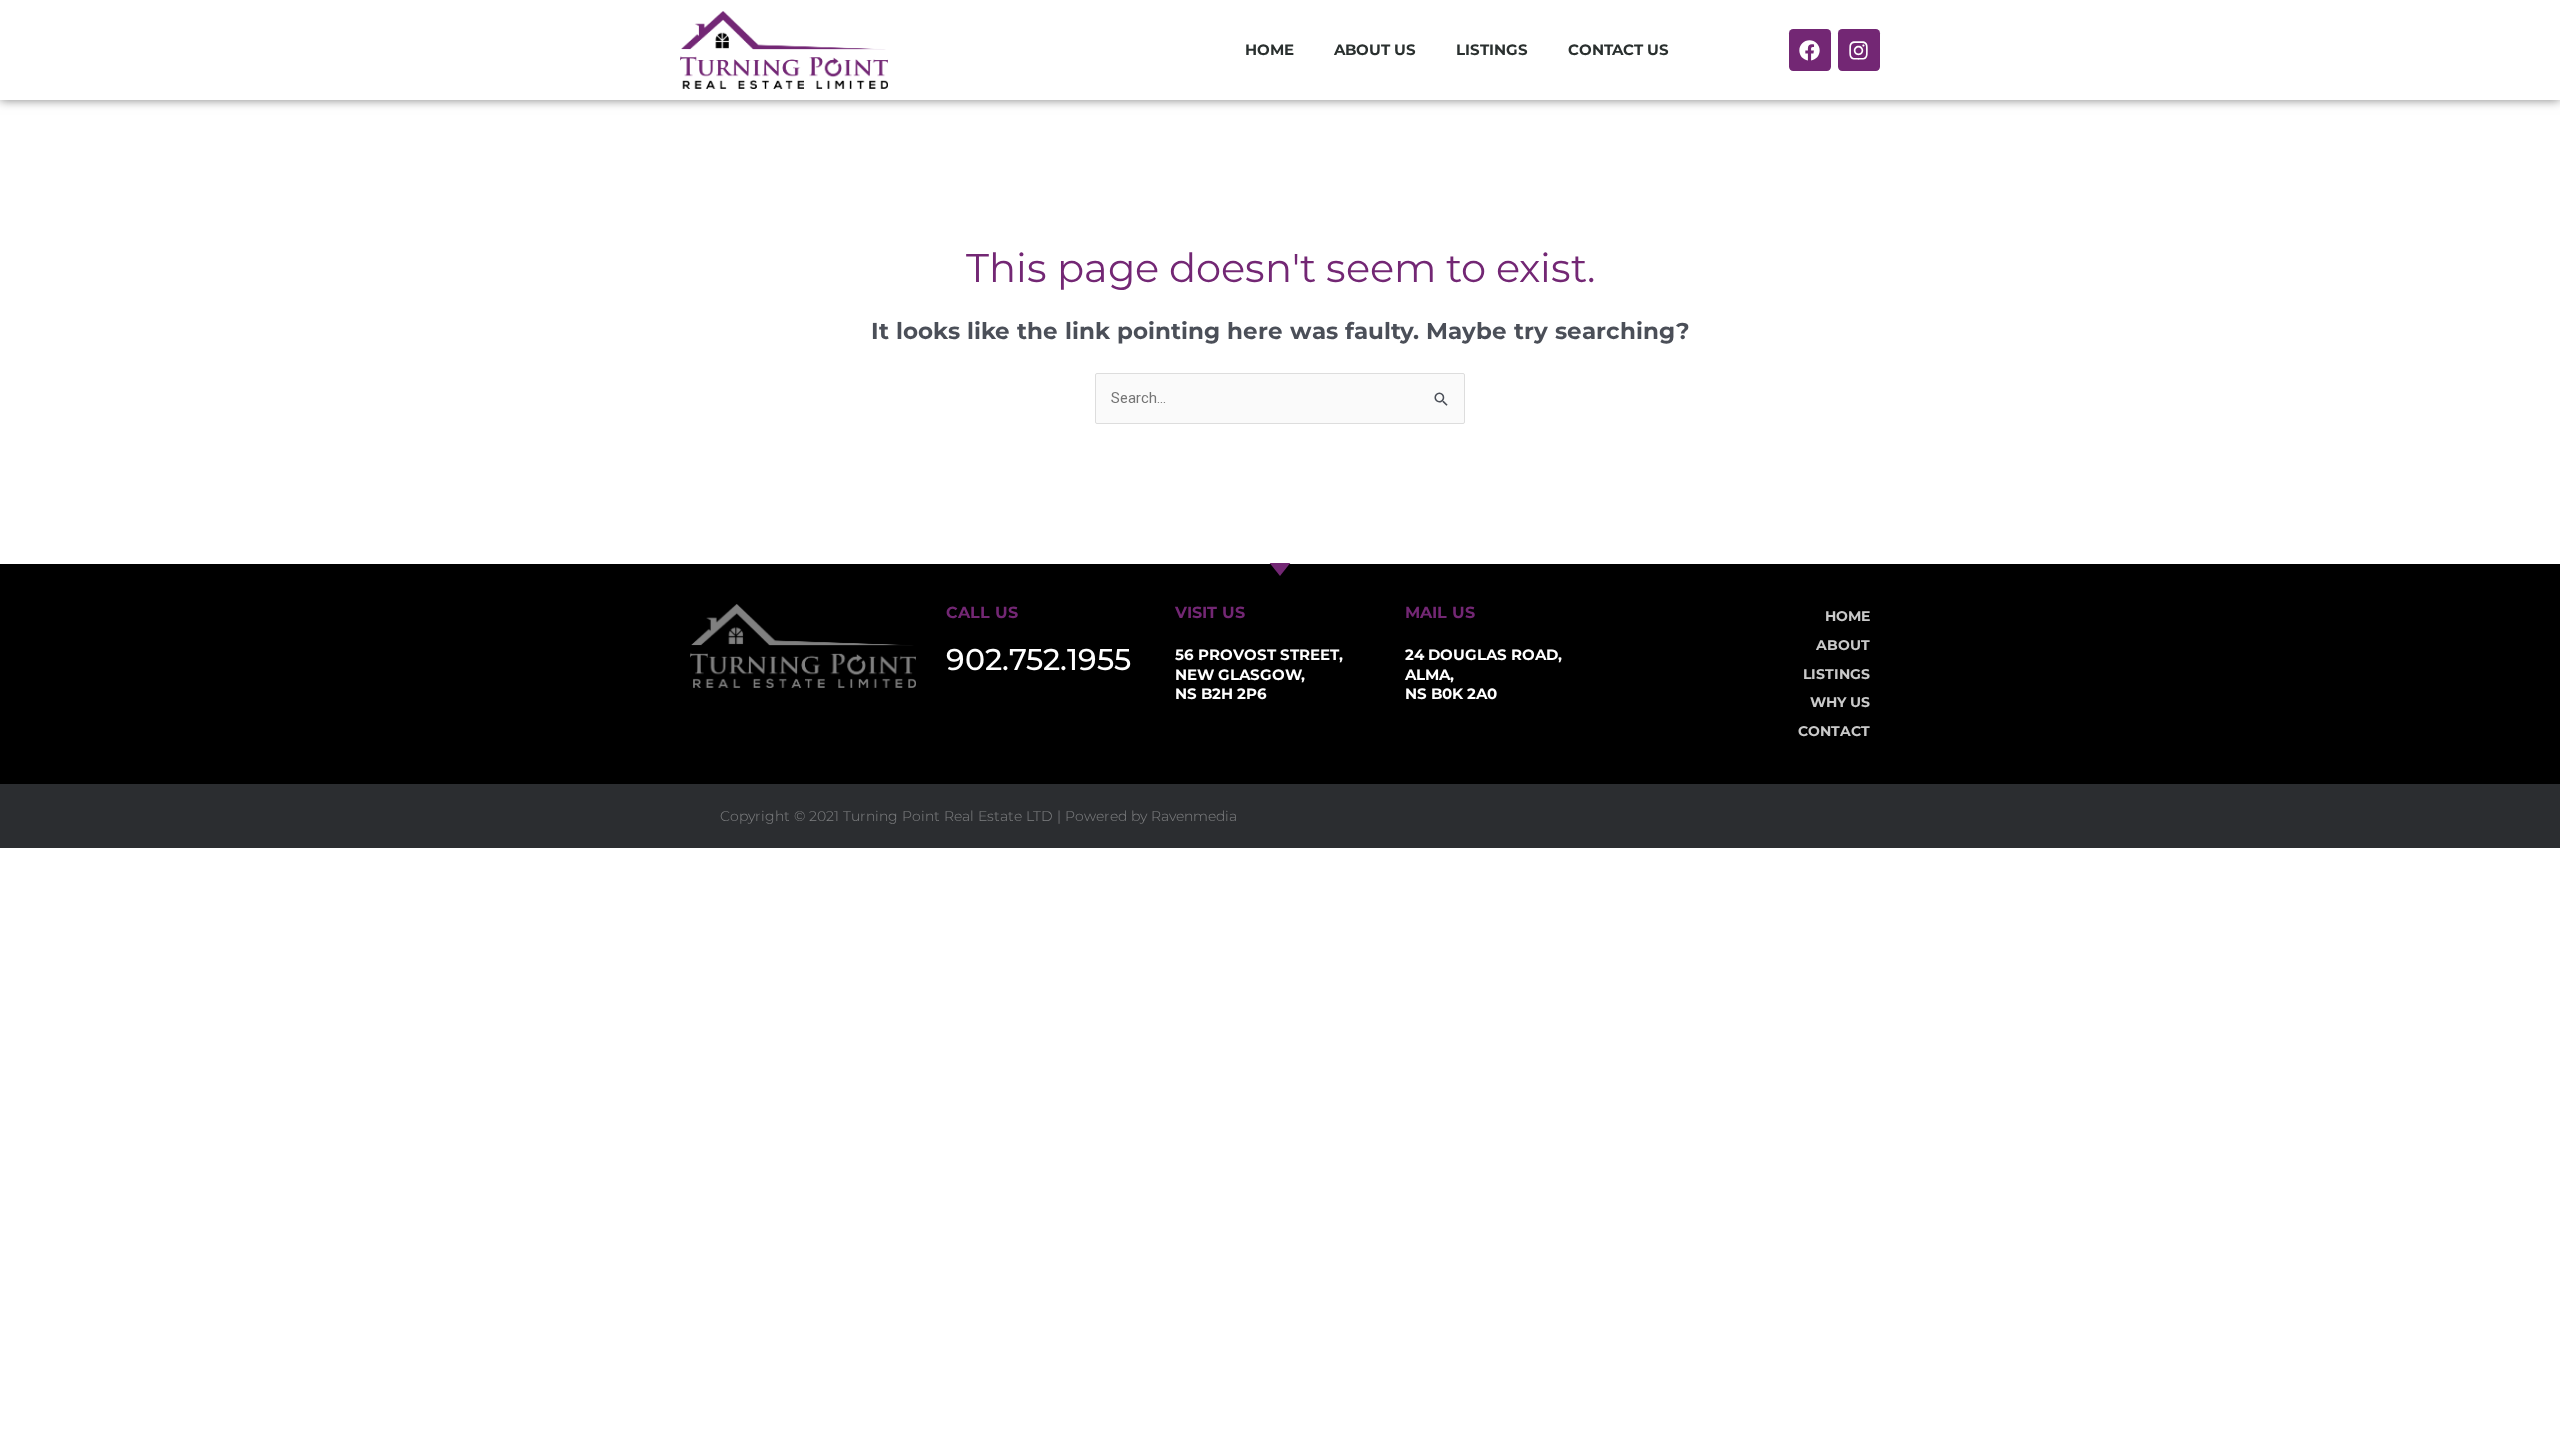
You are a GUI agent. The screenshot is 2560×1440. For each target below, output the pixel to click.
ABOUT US (1375, 49)
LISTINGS (1492, 49)
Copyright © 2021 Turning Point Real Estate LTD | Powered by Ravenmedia (978, 816)
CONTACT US (1618, 49)
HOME (1269, 49)
